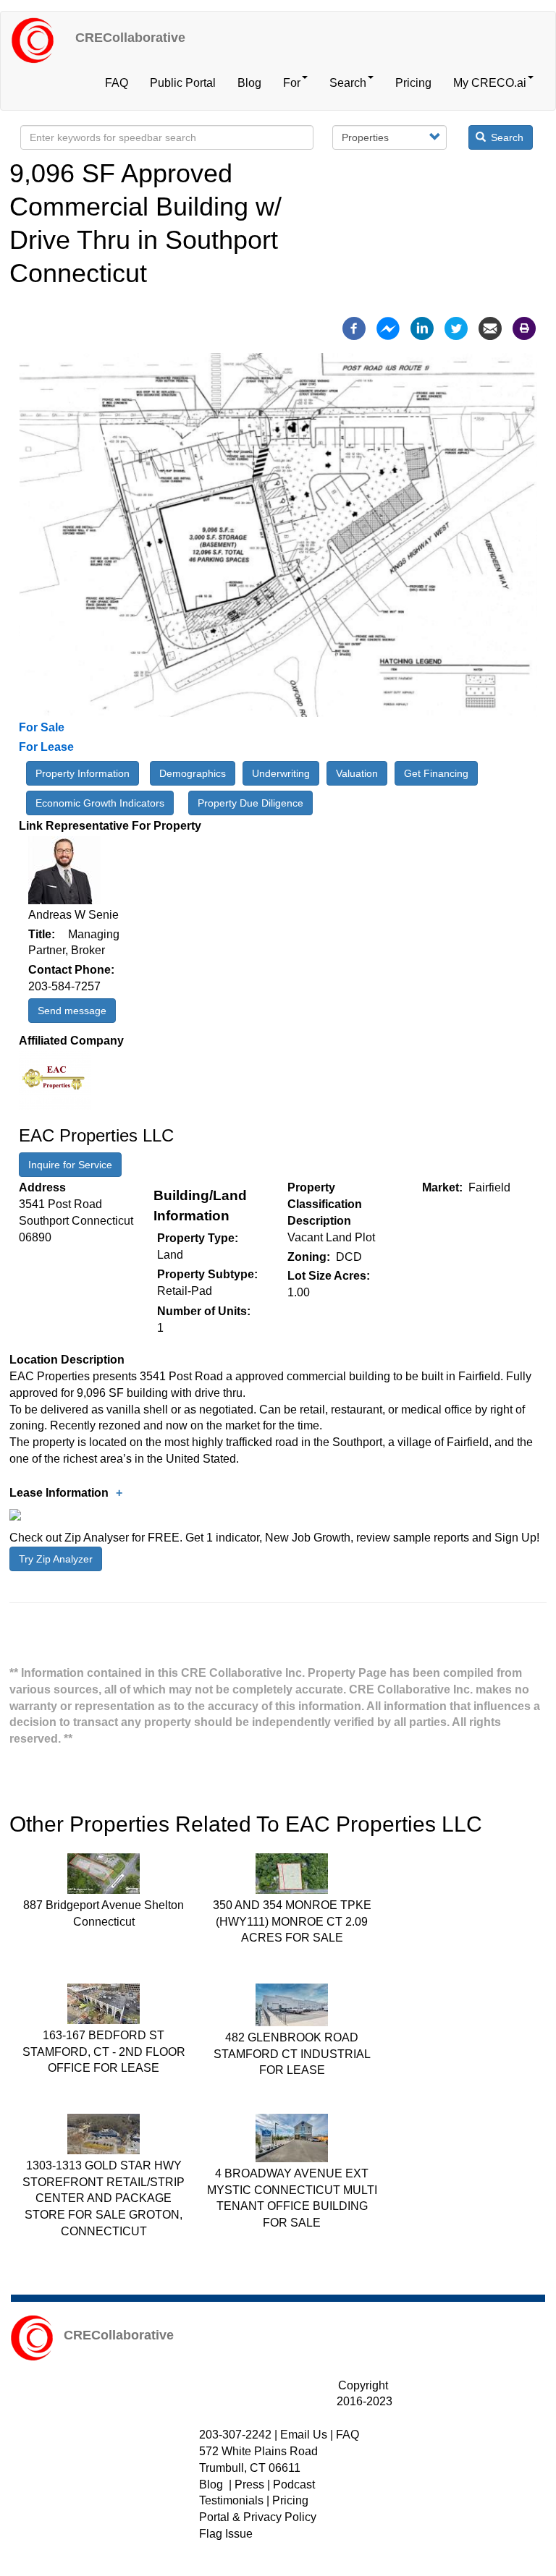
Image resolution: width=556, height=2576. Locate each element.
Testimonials (231, 2500)
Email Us (304, 2435)
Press (249, 2484)
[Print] (524, 327)
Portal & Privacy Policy (258, 2517)
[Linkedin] (422, 327)
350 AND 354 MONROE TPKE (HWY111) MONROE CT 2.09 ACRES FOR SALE (292, 1922)
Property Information (83, 773)
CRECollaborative (130, 38)
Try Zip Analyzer (56, 1559)
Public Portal (183, 83)
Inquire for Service (70, 1165)
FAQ (117, 83)
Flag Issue (226, 2534)
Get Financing (436, 773)
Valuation (357, 773)
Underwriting (281, 773)
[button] (119, 1493)
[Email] (490, 327)
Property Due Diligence (250, 803)
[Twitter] (456, 327)
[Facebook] (354, 327)
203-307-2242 (235, 2435)
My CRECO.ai (490, 83)
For (292, 83)
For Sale (42, 727)
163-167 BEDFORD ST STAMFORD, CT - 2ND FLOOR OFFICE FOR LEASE (104, 2052)
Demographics (193, 773)
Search (348, 83)
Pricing (413, 83)
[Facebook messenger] (388, 327)
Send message (72, 1011)
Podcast (294, 2484)
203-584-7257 (64, 986)
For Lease (46, 747)
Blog (249, 83)
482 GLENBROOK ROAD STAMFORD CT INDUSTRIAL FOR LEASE (292, 2054)
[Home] (38, 41)
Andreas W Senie (73, 915)
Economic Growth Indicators (100, 803)
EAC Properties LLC (96, 1135)
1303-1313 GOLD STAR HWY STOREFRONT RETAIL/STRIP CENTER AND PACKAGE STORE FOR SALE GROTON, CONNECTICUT (104, 2198)
